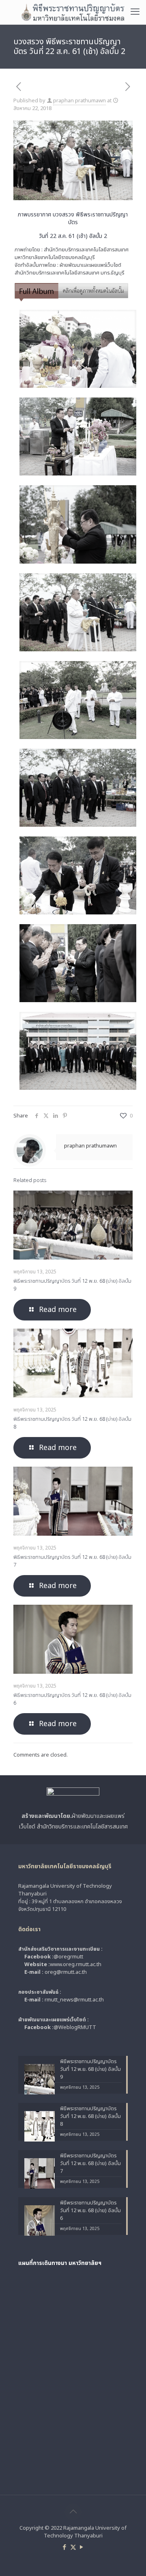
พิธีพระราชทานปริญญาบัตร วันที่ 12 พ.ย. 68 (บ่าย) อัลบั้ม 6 (72, 1699)
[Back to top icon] (73, 2512)
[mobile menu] (135, 12)
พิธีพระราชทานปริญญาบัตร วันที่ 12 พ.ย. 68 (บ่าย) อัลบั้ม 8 (72, 1423)
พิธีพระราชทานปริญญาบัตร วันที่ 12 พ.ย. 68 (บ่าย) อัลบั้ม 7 (72, 1561)
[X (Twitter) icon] (73, 2547)
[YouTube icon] (82, 2547)
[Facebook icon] (65, 2547)
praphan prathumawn (79, 101)
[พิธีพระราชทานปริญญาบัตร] (73, 12)
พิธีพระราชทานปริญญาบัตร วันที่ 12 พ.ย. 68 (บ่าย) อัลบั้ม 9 (72, 1285)
